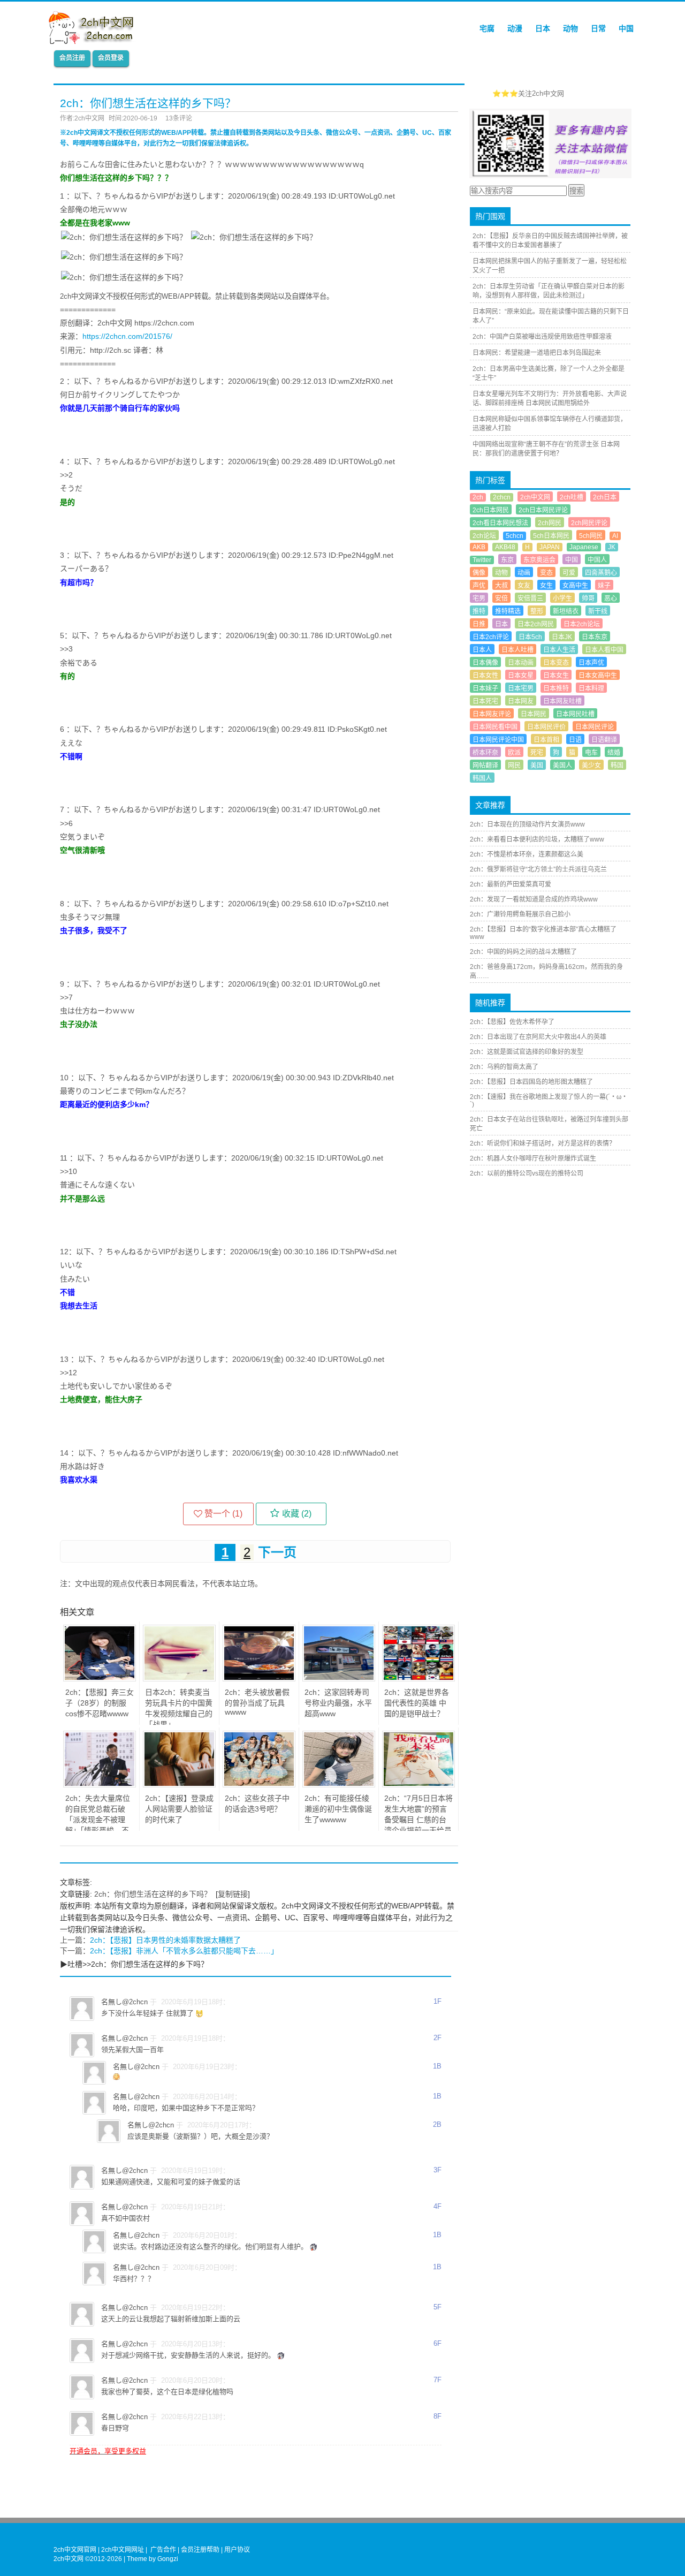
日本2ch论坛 (582, 624)
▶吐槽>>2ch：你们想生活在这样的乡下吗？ (134, 1964)
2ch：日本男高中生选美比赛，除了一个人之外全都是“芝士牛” (549, 373)
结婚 (614, 753)
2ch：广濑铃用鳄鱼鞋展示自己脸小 (520, 914)
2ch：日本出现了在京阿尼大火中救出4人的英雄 (538, 1037)
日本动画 (521, 663)
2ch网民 (550, 523)
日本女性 (485, 676)
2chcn (502, 497)
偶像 (479, 573)
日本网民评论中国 (498, 740)
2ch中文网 (535, 497)
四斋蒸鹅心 (601, 573)
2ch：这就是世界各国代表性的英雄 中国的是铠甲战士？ (417, 1703)
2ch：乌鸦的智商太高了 (504, 1067)
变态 (546, 573)
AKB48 (505, 547)
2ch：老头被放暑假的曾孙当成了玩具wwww (257, 1702)
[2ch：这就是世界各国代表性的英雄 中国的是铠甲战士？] (418, 1679)
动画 (524, 573)
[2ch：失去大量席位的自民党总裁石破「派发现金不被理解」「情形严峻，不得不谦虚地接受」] (100, 1785)
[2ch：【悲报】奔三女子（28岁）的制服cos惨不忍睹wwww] (100, 1679)
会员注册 (72, 58)
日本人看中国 (604, 650)
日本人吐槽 (517, 650)
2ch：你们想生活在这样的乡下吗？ (153, 1894)
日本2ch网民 (536, 624)
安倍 (501, 598)
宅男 (479, 598)
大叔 (501, 586)
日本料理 (591, 688)
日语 (575, 740)
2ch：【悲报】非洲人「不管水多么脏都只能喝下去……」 (184, 1951)
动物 (570, 28)
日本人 (482, 650)
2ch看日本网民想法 (500, 523)
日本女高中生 (598, 676)
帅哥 (588, 598)
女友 (524, 586)
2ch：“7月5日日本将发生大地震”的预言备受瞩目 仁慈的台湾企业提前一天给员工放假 (418, 1820)
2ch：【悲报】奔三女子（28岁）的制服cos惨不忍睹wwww (100, 1703)
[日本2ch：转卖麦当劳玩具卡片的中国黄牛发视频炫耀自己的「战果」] (179, 1679)
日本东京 (595, 637)
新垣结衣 (566, 611)
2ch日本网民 (491, 510)
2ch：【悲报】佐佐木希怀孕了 (512, 1022)
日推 (479, 624)
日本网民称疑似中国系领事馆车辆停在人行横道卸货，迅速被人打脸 (550, 424)
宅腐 (487, 28)
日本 (543, 28)
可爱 (569, 573)
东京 (507, 560)
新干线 (598, 611)
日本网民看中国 (495, 727)
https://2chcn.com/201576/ (127, 336)
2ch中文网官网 (75, 2550)
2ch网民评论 (589, 523)
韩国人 (482, 778)
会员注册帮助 (200, 2550)
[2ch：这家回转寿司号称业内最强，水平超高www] (339, 1679)
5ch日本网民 (551, 536)
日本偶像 (485, 663)
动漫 (515, 28)
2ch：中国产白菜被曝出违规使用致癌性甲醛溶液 (542, 337)
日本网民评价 (546, 727)
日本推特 (556, 688)
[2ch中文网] (94, 41)
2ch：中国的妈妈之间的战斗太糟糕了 (523, 952)
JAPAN (550, 547)
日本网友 (521, 701)
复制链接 (233, 1894)
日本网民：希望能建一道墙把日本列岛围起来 (537, 353)
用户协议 (237, 2550)
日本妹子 (485, 688)
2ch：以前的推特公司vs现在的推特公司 (527, 1173)
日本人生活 (559, 650)
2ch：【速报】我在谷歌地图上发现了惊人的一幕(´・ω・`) (549, 1101)
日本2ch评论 (491, 637)
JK (612, 547)
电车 (591, 753)
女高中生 (575, 586)
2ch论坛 (484, 536)
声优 (479, 586)
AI (615, 536)
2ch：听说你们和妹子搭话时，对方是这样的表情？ (543, 1143)
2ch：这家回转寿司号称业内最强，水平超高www (338, 1703)
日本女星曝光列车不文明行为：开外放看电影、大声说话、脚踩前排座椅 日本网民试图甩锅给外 (550, 399)
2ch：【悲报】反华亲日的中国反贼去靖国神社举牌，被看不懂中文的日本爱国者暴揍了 (550, 241)
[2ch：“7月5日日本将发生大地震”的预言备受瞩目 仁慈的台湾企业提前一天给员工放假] (418, 1785)
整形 (537, 611)
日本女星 (521, 676)
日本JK (562, 637)
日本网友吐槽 (562, 701)
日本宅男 (521, 688)
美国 (537, 766)
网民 (514, 766)
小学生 (562, 598)
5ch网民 (591, 536)
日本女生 (556, 676)
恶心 (611, 598)
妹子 (604, 586)
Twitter (482, 560)
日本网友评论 (492, 714)
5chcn (515, 536)
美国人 (562, 766)
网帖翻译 (485, 766)
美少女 (591, 766)
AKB (479, 547)
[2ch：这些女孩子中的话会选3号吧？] (259, 1785)
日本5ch (530, 637)
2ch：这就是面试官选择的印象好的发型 (527, 1052)
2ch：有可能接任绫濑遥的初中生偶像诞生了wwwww (338, 1809)
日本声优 (591, 663)
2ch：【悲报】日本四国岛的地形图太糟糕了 (531, 1082)
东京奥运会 (539, 560)
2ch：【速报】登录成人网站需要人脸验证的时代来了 (179, 1809)
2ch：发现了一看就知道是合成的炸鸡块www (534, 899)
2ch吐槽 (572, 497)
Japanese (584, 547)
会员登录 (111, 58)
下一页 (277, 1552)
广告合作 (163, 2550)
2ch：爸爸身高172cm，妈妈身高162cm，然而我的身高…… (546, 971)
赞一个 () (223, 1514)
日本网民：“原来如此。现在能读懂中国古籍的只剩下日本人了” (551, 316)
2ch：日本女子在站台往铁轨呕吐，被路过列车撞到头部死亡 (549, 1124)
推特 (479, 611)
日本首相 (546, 740)
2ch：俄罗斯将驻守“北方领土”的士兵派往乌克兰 (538, 869)
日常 (598, 28)
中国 (626, 28)
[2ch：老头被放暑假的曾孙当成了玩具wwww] (259, 1679)
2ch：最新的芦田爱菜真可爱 (511, 884)
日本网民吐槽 (575, 714)
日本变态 (556, 663)
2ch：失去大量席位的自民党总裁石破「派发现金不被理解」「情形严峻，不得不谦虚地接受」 (98, 1820)
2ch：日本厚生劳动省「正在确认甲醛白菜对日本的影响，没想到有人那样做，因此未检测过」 (549, 291)
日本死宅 (485, 701)
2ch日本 (605, 497)
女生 (546, 586)
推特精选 (508, 611)
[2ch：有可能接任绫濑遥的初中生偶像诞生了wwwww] (339, 1785)
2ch (478, 497)
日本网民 (534, 714)
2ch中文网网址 (123, 2550)
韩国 (617, 766)
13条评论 (179, 118)
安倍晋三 (530, 598)
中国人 (597, 560)
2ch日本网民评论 (543, 510)
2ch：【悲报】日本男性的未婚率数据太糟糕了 (165, 1940)
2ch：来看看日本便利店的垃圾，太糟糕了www (537, 839)
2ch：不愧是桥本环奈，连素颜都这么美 (527, 854)
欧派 (514, 753)
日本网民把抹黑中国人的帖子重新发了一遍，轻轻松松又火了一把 (550, 266)
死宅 (537, 753)
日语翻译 (604, 740)
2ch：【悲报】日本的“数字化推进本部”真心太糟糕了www (543, 933)
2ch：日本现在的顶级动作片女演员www (527, 824)
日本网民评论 (595, 727)
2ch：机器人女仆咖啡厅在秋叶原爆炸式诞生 (533, 1158)
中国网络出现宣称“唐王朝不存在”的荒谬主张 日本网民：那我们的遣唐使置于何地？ (546, 449)
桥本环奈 (485, 753)
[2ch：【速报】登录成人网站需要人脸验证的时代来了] (179, 1785)
